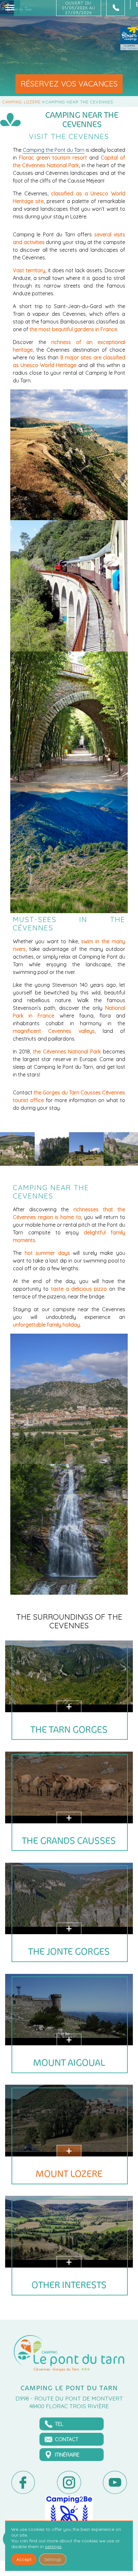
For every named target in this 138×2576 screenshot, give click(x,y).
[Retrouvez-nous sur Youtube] (115, 2482)
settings (53, 2547)
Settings (53, 2559)
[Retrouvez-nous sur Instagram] (69, 2482)
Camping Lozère (22, 102)
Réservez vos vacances (69, 84)
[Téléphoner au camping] (116, 8)
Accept (24, 2559)
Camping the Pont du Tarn (54, 150)
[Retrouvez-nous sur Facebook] (23, 2482)
